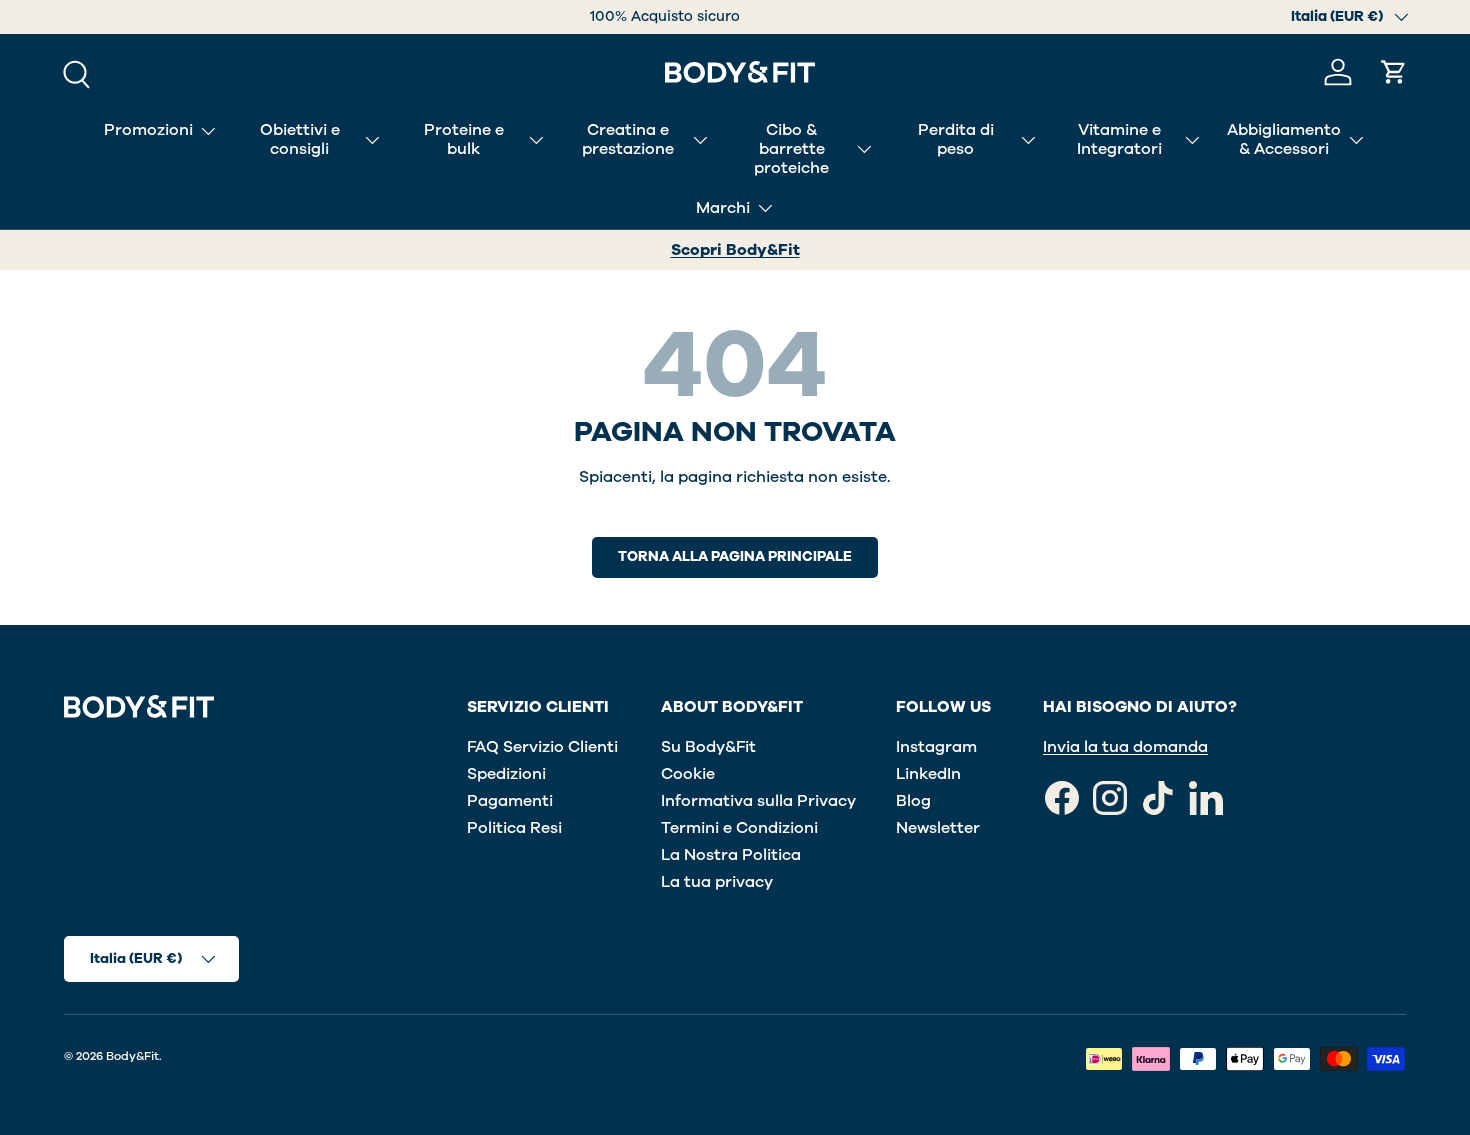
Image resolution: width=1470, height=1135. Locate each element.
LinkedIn (928, 774)
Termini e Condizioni (739, 828)
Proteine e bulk (464, 139)
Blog (913, 801)
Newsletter (938, 828)
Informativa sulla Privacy (758, 801)
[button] (1394, 72)
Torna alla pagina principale (735, 556)
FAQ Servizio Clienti (542, 747)
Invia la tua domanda (1125, 747)
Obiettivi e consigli (300, 139)
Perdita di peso (956, 139)
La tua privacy (717, 882)
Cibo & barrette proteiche (791, 149)
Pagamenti (510, 801)
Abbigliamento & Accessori (1284, 139)
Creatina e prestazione (628, 139)
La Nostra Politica (731, 855)
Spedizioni (506, 774)
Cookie (688, 774)
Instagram (936, 747)
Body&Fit (132, 1056)
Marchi (723, 208)
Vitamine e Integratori (1119, 139)
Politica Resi (514, 828)
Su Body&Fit (708, 747)
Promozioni (148, 130)
